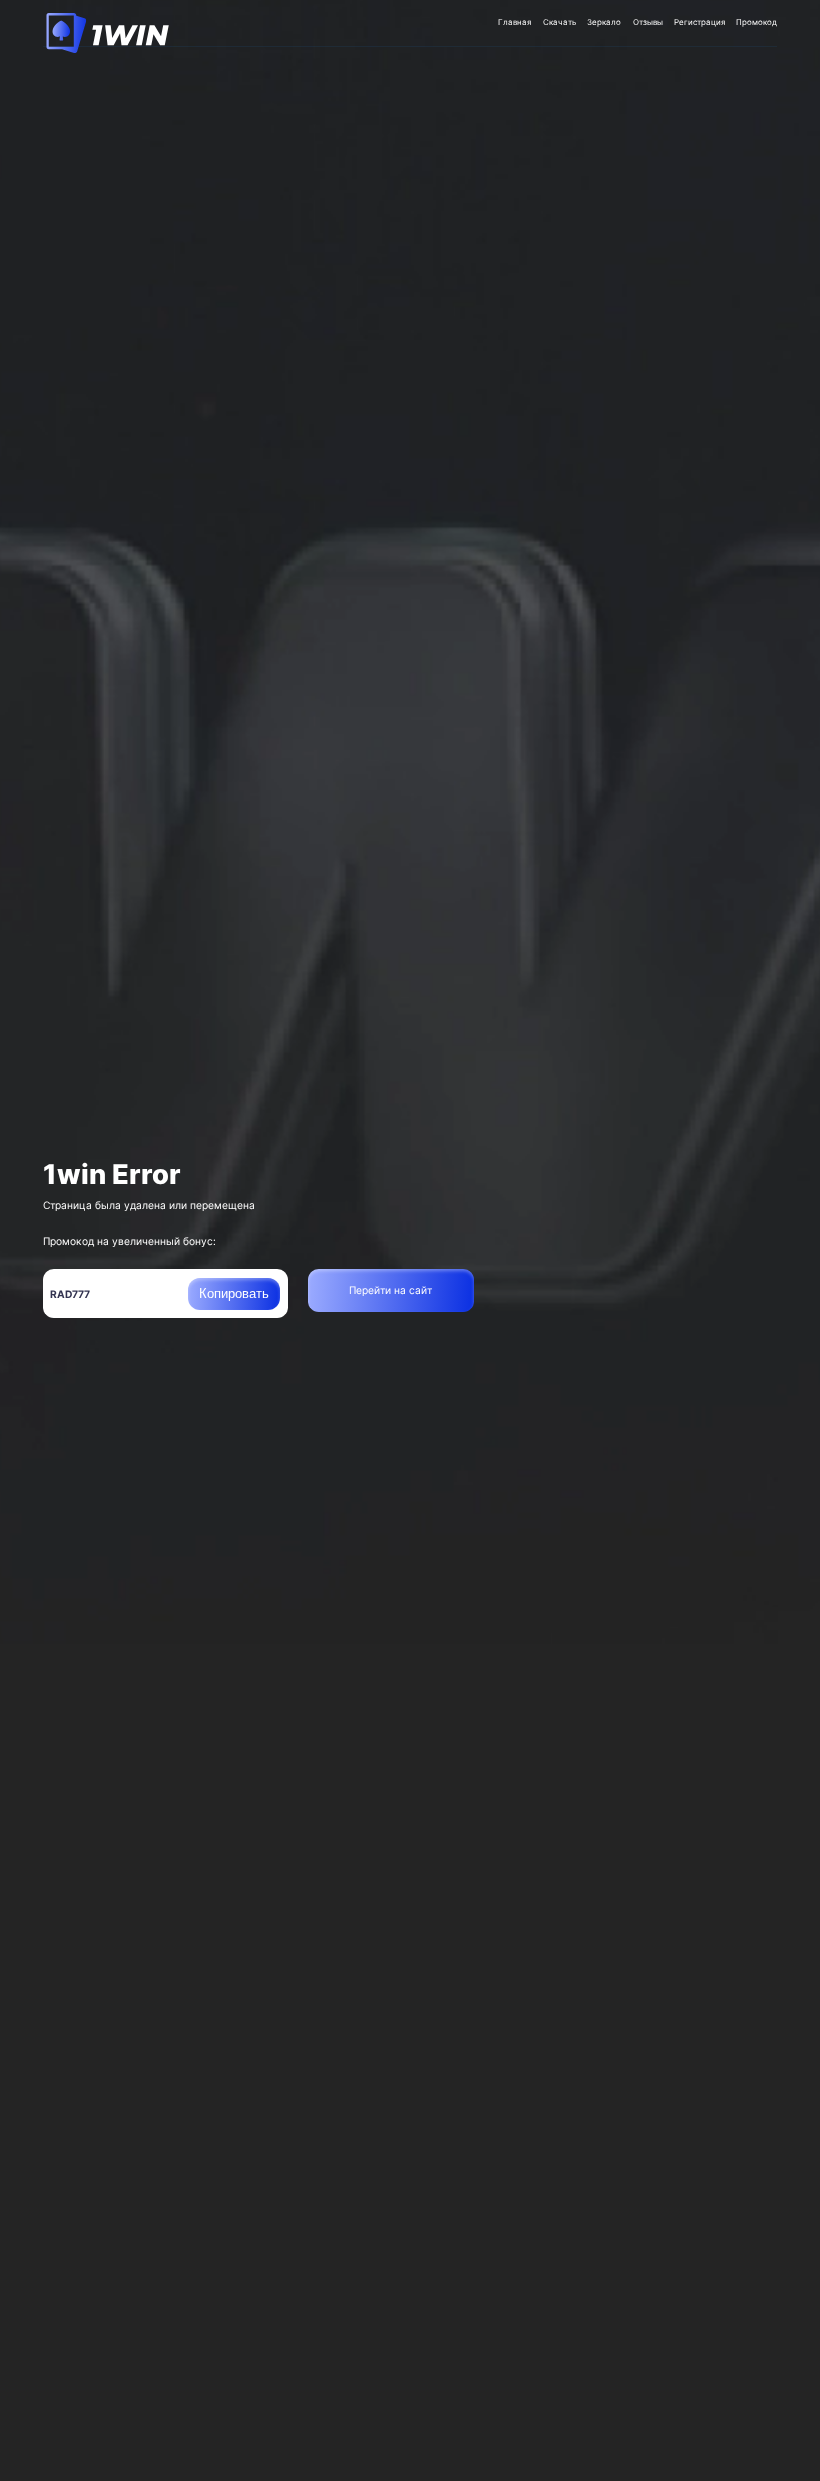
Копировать (234, 1293)
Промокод (756, 22)
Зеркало (604, 22)
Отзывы (648, 22)
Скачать (559, 22)
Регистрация (699, 22)
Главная (514, 22)
